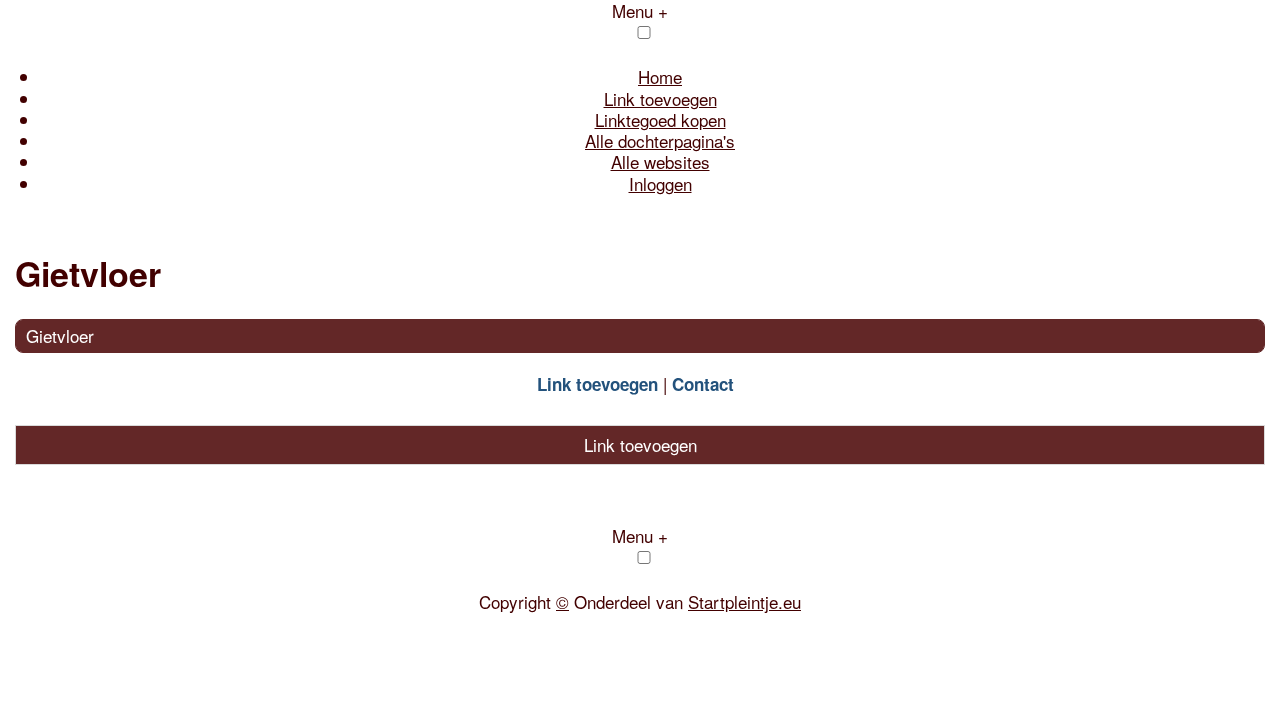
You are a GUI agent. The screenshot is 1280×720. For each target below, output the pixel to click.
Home (660, 76)
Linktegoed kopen (660, 119)
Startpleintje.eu (744, 601)
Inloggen (660, 183)
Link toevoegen (660, 98)
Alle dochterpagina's (660, 140)
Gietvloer (60, 335)
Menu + (640, 535)
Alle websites (660, 161)
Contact (703, 384)
